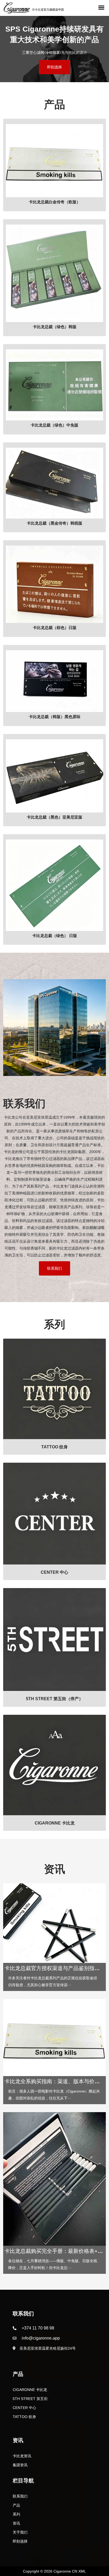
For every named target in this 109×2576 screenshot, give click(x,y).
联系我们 (54, 1268)
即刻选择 (54, 67)
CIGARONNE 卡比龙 (30, 2390)
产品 (16, 2505)
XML (82, 2571)
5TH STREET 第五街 (30, 2399)
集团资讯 (20, 2465)
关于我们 (20, 2532)
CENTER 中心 (24, 2408)
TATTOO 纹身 (24, 2417)
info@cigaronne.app (41, 2338)
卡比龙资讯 (22, 2456)
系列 (16, 2514)
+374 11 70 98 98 (38, 2328)
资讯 (16, 2523)
